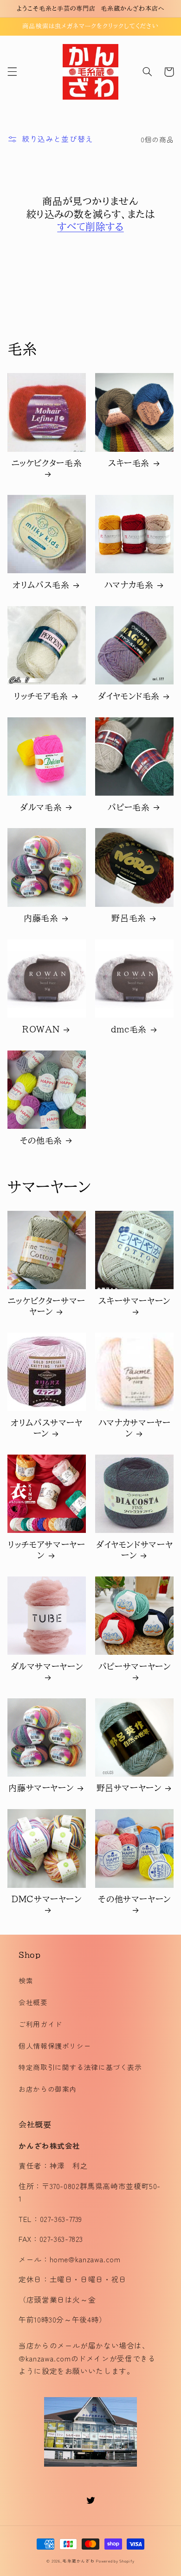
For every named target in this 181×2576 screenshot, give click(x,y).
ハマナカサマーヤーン (135, 1428)
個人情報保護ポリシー (55, 2046)
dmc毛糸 (129, 1029)
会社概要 (33, 2002)
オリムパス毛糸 (41, 585)
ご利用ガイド (40, 2024)
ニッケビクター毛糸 (47, 463)
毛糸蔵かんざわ (78, 2561)
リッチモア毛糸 (41, 696)
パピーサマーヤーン (135, 1666)
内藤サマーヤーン (41, 1788)
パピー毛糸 (129, 807)
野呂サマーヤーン (129, 1788)
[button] (12, 72)
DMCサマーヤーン (47, 1899)
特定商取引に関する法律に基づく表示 (80, 2067)
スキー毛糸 (129, 463)
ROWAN (41, 1029)
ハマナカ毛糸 (129, 585)
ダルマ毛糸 (41, 807)
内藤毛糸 (41, 918)
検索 (26, 1980)
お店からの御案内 (48, 2089)
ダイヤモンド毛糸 (129, 696)
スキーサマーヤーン (134, 1301)
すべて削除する (90, 227)
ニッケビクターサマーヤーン (47, 1306)
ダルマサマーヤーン (47, 1666)
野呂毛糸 (129, 918)
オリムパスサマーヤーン (47, 1428)
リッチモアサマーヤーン (46, 1550)
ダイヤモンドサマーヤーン (134, 1550)
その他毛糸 (41, 1140)
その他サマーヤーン (134, 1899)
